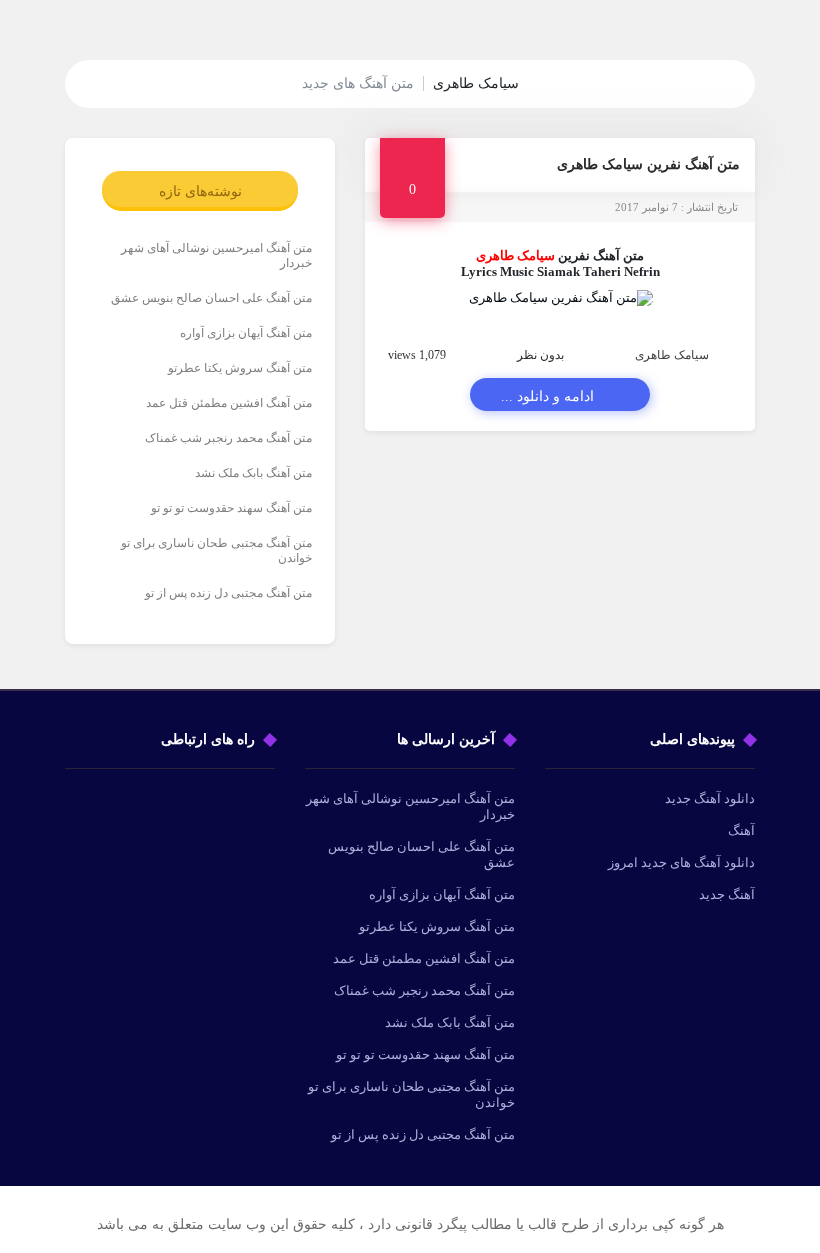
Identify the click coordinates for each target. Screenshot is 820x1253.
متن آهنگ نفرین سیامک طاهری (648, 164)
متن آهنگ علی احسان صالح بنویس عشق (211, 298)
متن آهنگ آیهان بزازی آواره (246, 333)
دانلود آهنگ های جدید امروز (681, 862)
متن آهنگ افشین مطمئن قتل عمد (229, 403)
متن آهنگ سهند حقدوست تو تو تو (231, 508)
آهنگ (741, 830)
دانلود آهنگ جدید (710, 798)
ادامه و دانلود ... (547, 396)
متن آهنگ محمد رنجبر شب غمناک (228, 438)
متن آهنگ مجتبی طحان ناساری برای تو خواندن (216, 550)
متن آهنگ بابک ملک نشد (253, 473)
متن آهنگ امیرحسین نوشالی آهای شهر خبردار (216, 255)
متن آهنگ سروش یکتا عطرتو (240, 368)
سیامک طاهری (672, 355)
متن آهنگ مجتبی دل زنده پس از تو (228, 593)
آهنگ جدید (727, 894)
